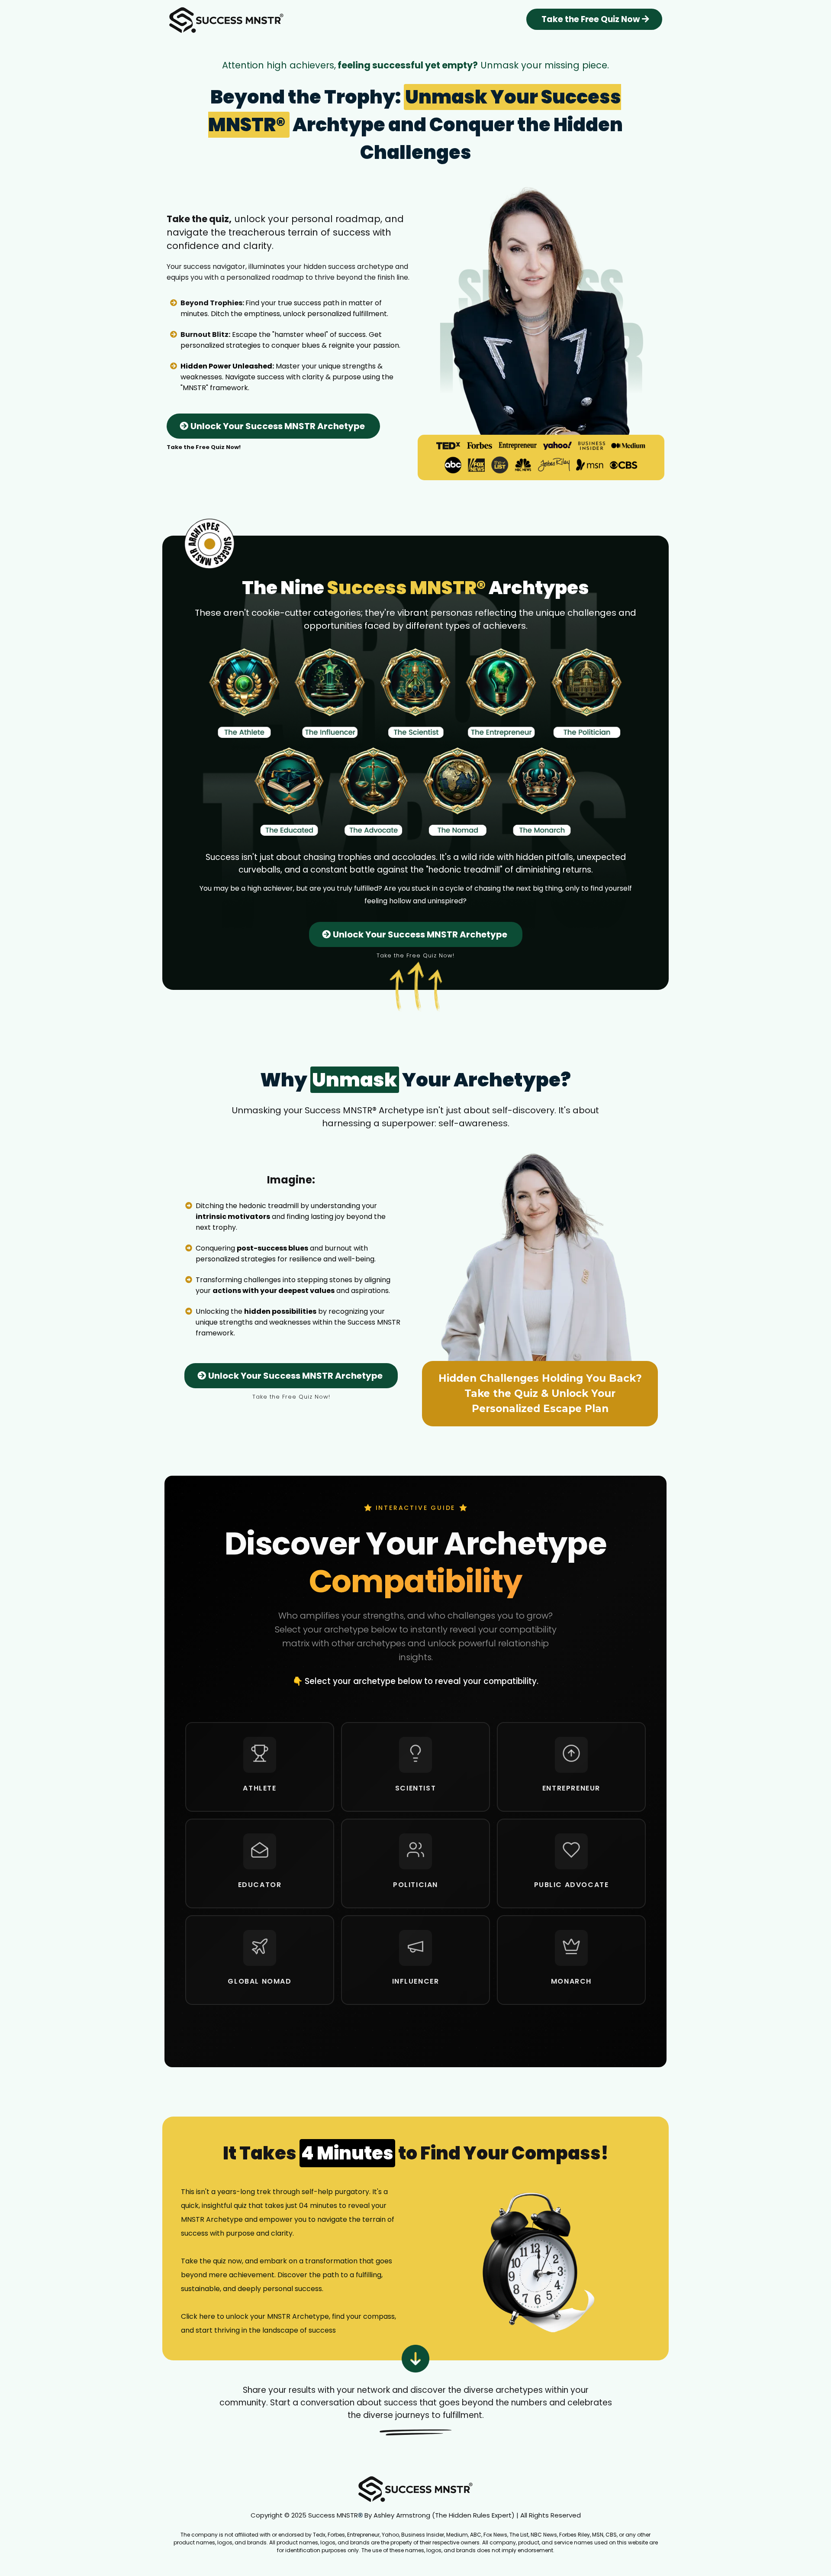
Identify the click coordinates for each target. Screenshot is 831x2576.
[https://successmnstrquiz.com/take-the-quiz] (538, 2264)
